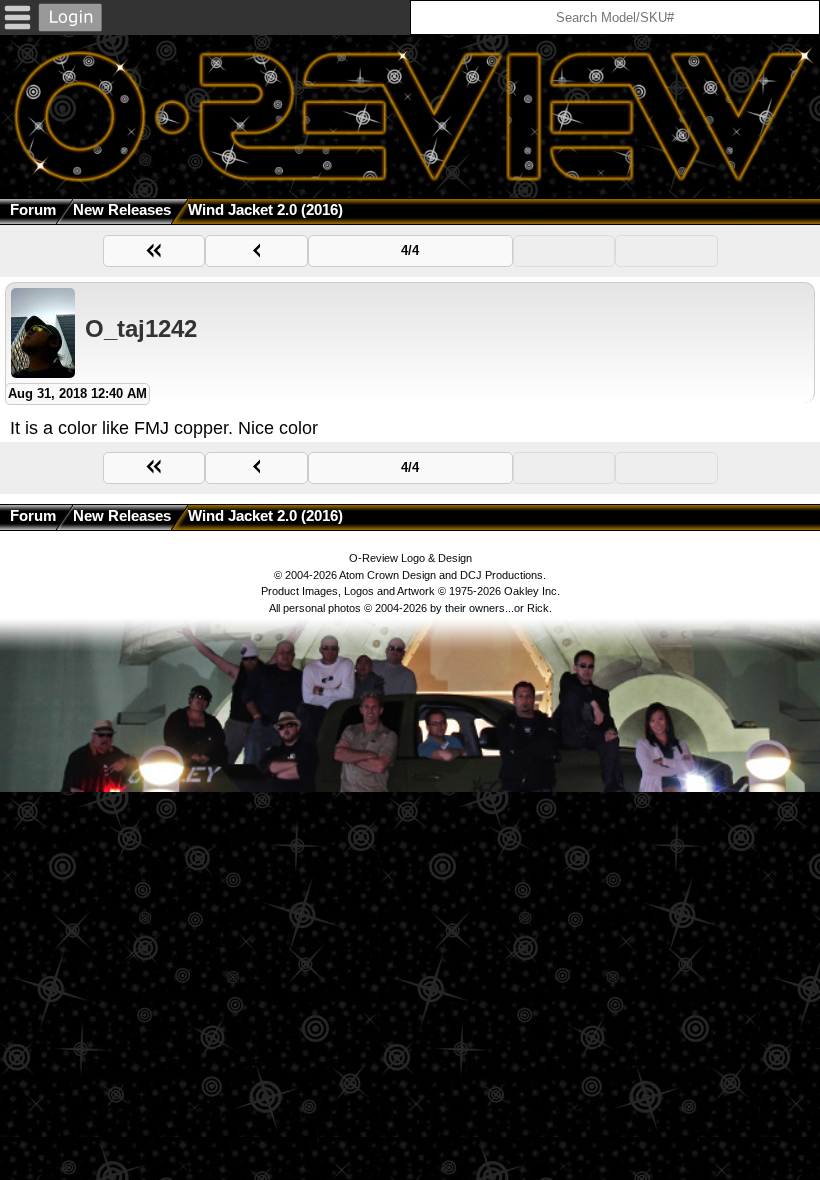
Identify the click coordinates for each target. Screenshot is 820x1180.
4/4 (410, 250)
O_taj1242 (141, 328)
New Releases (122, 209)
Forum (33, 209)
